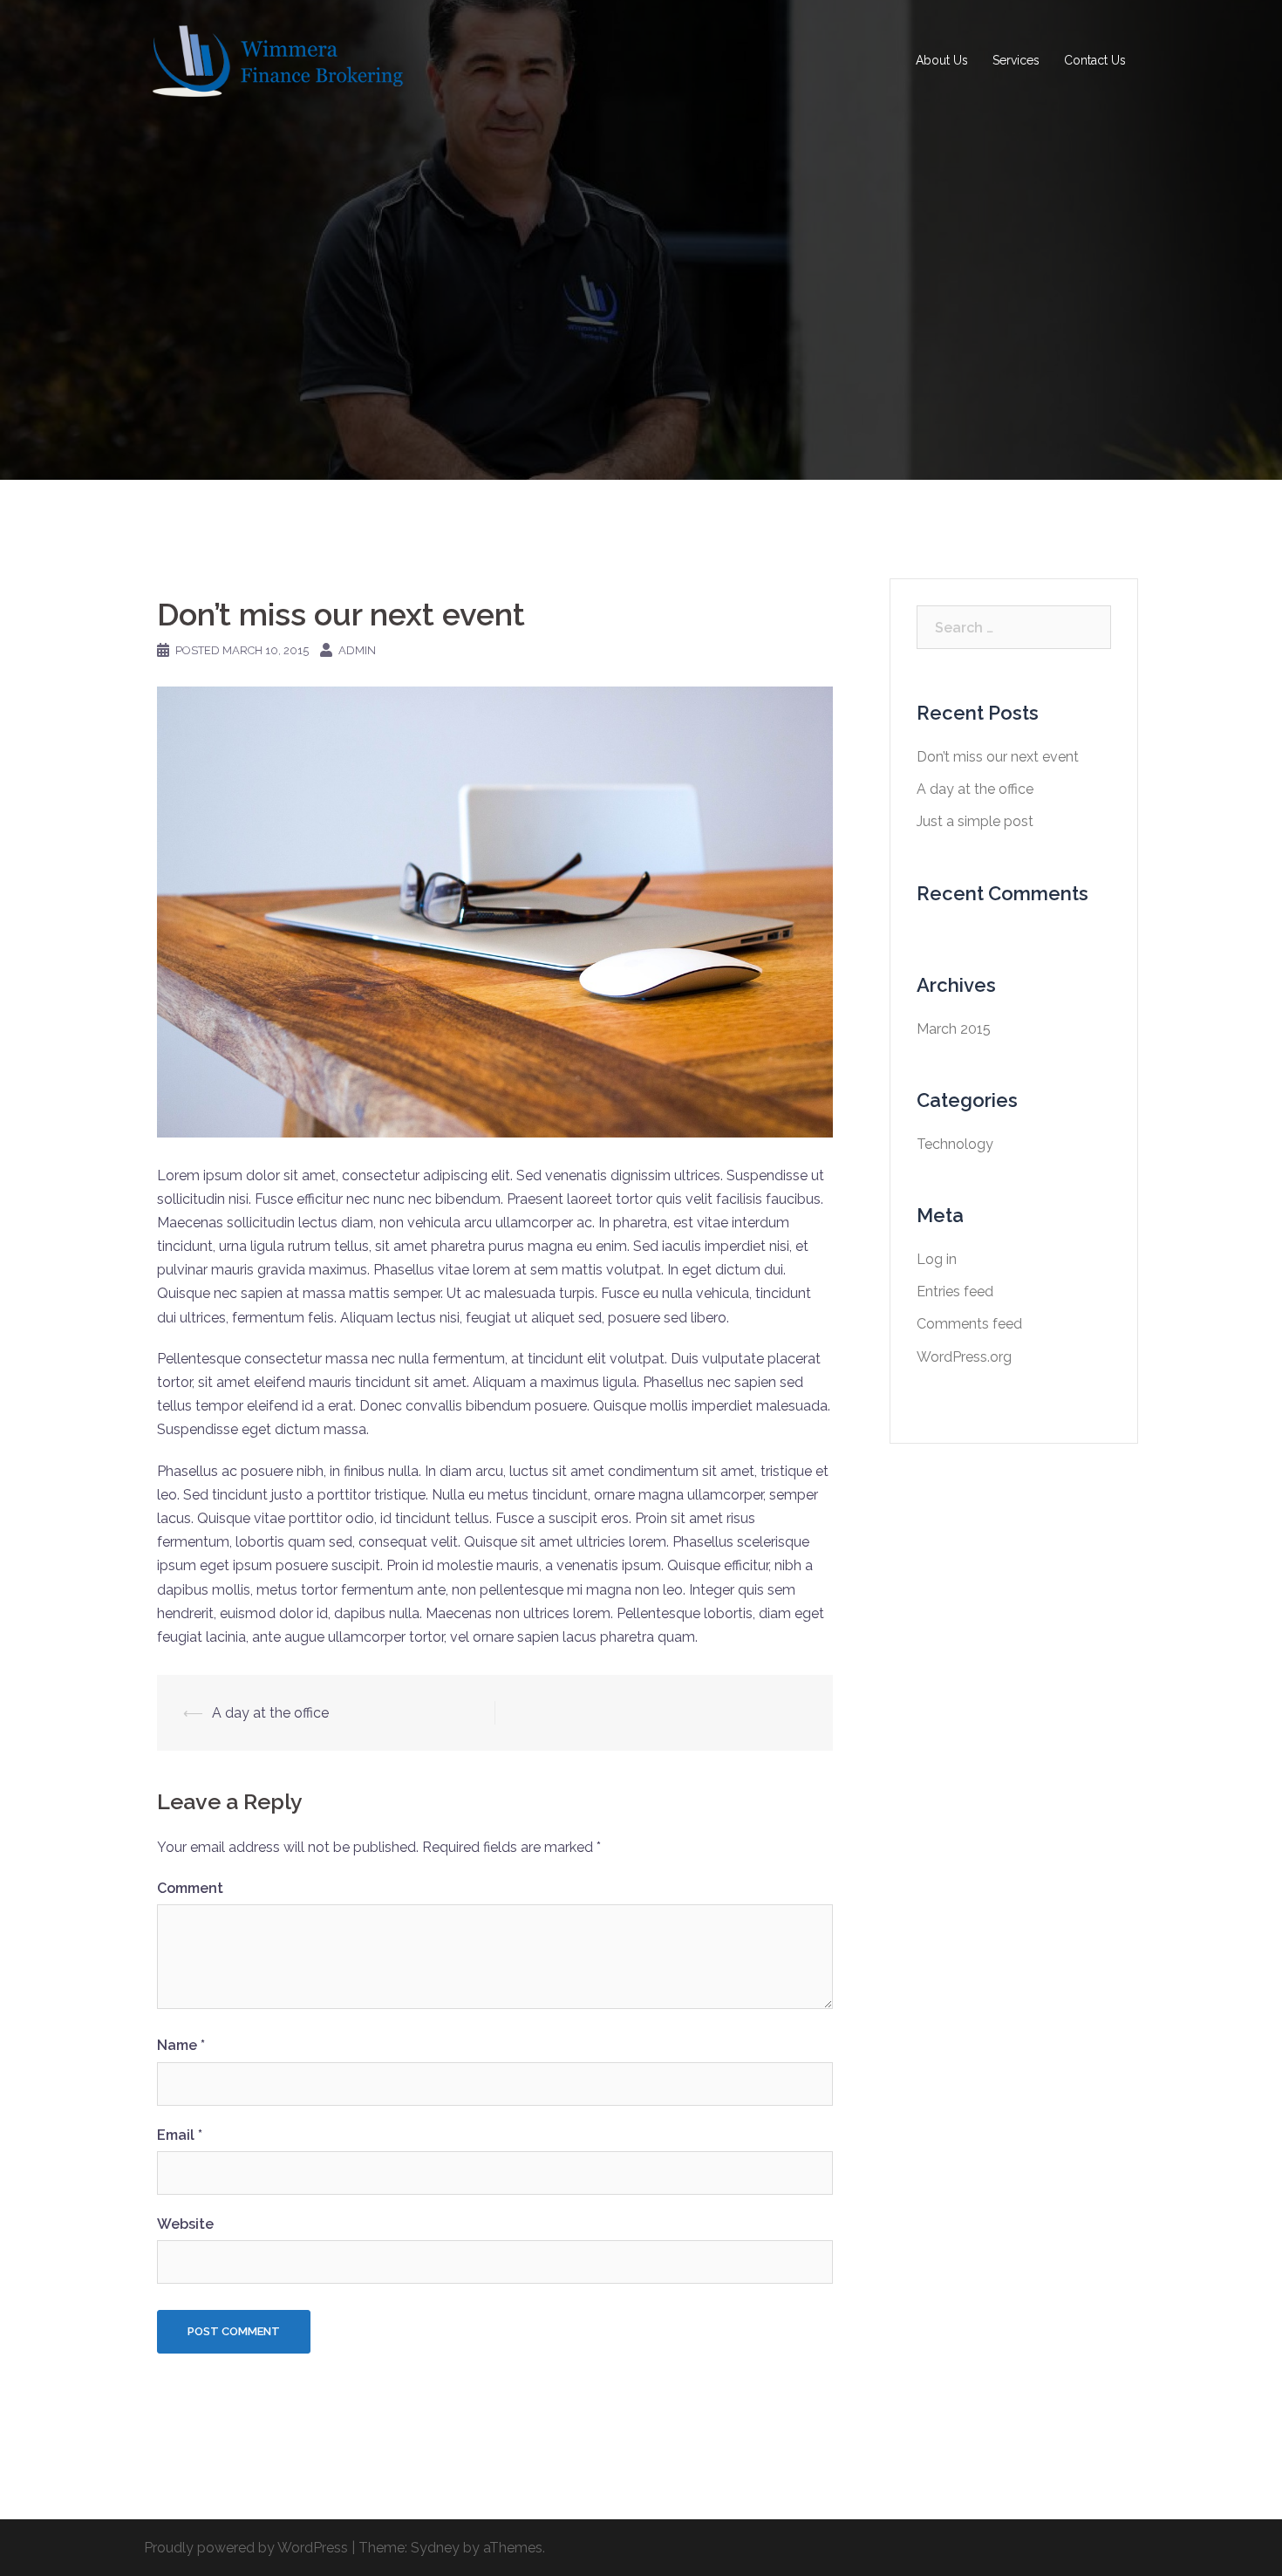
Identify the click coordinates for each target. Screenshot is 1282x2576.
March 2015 (954, 1029)
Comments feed (969, 1324)
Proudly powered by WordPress (246, 2548)
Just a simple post (975, 821)
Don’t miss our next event (998, 757)
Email (180, 2135)
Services (1016, 60)
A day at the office (270, 1713)
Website (185, 2224)
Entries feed (955, 1291)
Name (181, 2045)
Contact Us (1095, 60)
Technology (955, 1144)
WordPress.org (964, 1357)
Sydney (435, 2548)
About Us (942, 60)
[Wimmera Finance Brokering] (275, 60)
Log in (937, 1259)
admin (357, 650)
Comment (190, 1888)
